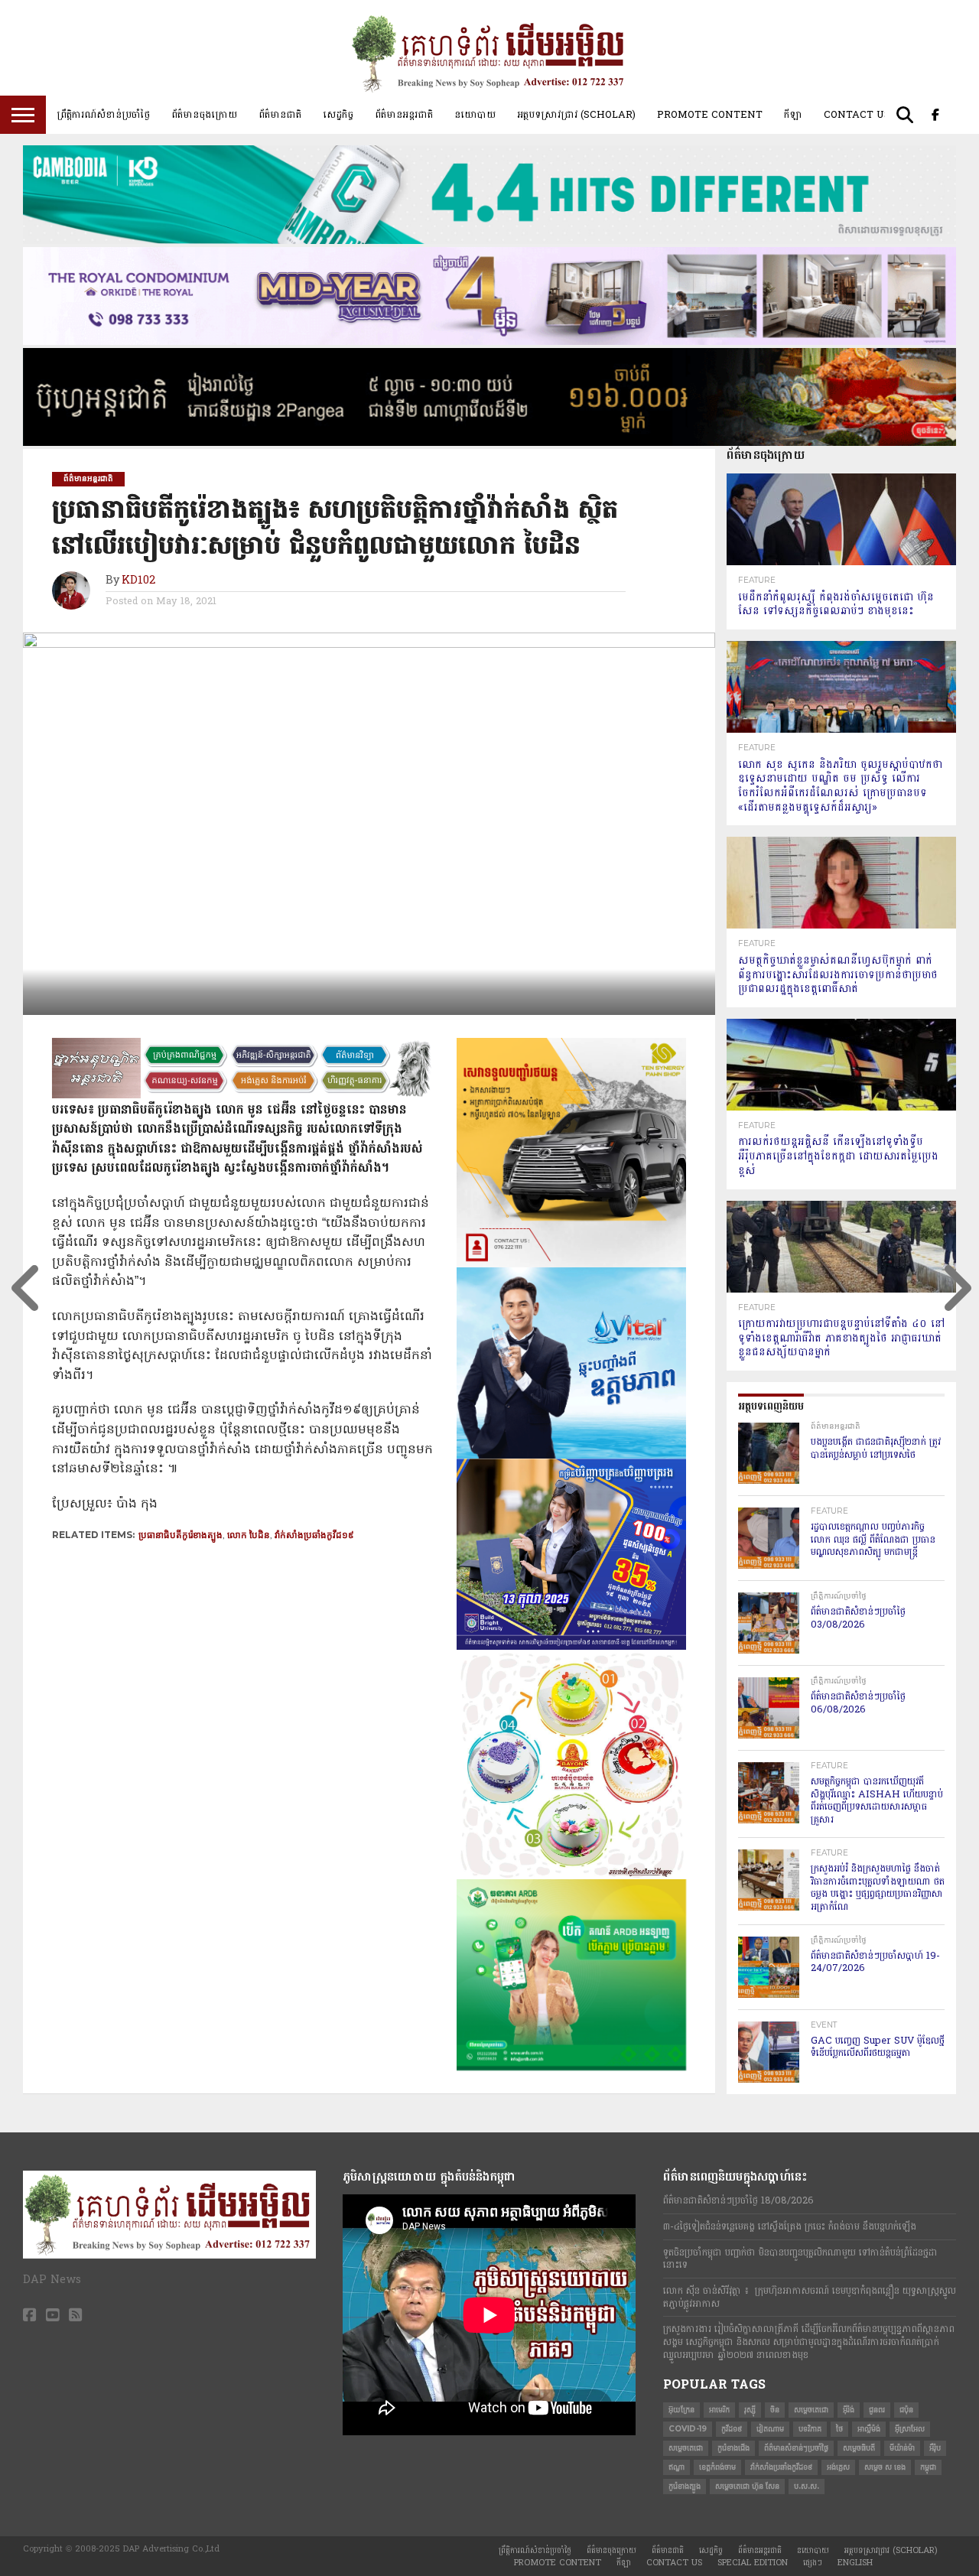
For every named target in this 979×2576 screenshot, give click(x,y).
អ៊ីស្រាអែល (910, 2429)
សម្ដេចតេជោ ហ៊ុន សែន (747, 2486)
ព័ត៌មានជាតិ (280, 115)
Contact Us (857, 115)
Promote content (710, 115)
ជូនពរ (877, 2410)
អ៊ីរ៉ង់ (849, 2410)
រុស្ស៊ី (750, 2410)
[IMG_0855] (489, 241)
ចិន (775, 2410)
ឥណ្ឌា (677, 2467)
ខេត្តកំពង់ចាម (717, 2467)
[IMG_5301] (489, 443)
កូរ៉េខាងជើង (733, 2448)
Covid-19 (688, 2429)
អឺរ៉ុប (935, 2448)
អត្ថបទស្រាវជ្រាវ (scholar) (576, 115)
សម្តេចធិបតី (859, 2448)
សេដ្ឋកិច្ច (338, 115)
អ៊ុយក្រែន (681, 2410)
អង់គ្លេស (838, 2467)
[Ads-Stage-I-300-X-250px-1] (571, 1647)
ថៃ (839, 2429)
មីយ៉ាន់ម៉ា (902, 2448)
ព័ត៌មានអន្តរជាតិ (404, 115)
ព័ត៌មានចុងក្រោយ (204, 115)
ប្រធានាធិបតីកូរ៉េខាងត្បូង (181, 1535)
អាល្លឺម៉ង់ (869, 2429)
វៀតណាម (770, 2429)
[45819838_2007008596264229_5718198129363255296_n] (571, 1876)
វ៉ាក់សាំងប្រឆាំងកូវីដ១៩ (314, 1535)
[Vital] (571, 1456)
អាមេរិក (719, 2410)
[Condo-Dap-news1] (489, 342)
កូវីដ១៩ (732, 2429)
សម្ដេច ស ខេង (885, 2467)
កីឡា (793, 115)
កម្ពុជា (928, 2467)
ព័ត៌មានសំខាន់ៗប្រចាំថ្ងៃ (796, 2448)
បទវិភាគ (810, 2429)
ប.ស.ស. (807, 2486)
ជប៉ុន (906, 2410)
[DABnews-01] (571, 2067)
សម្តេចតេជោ (811, 2410)
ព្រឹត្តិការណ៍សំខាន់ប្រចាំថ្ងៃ (103, 115)
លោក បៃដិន (249, 1535)
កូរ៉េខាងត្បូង (685, 2486)
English (855, 2563)
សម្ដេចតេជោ (686, 2448)
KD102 (138, 581)
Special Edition (753, 2563)
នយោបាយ (475, 115)
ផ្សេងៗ (813, 2563)
